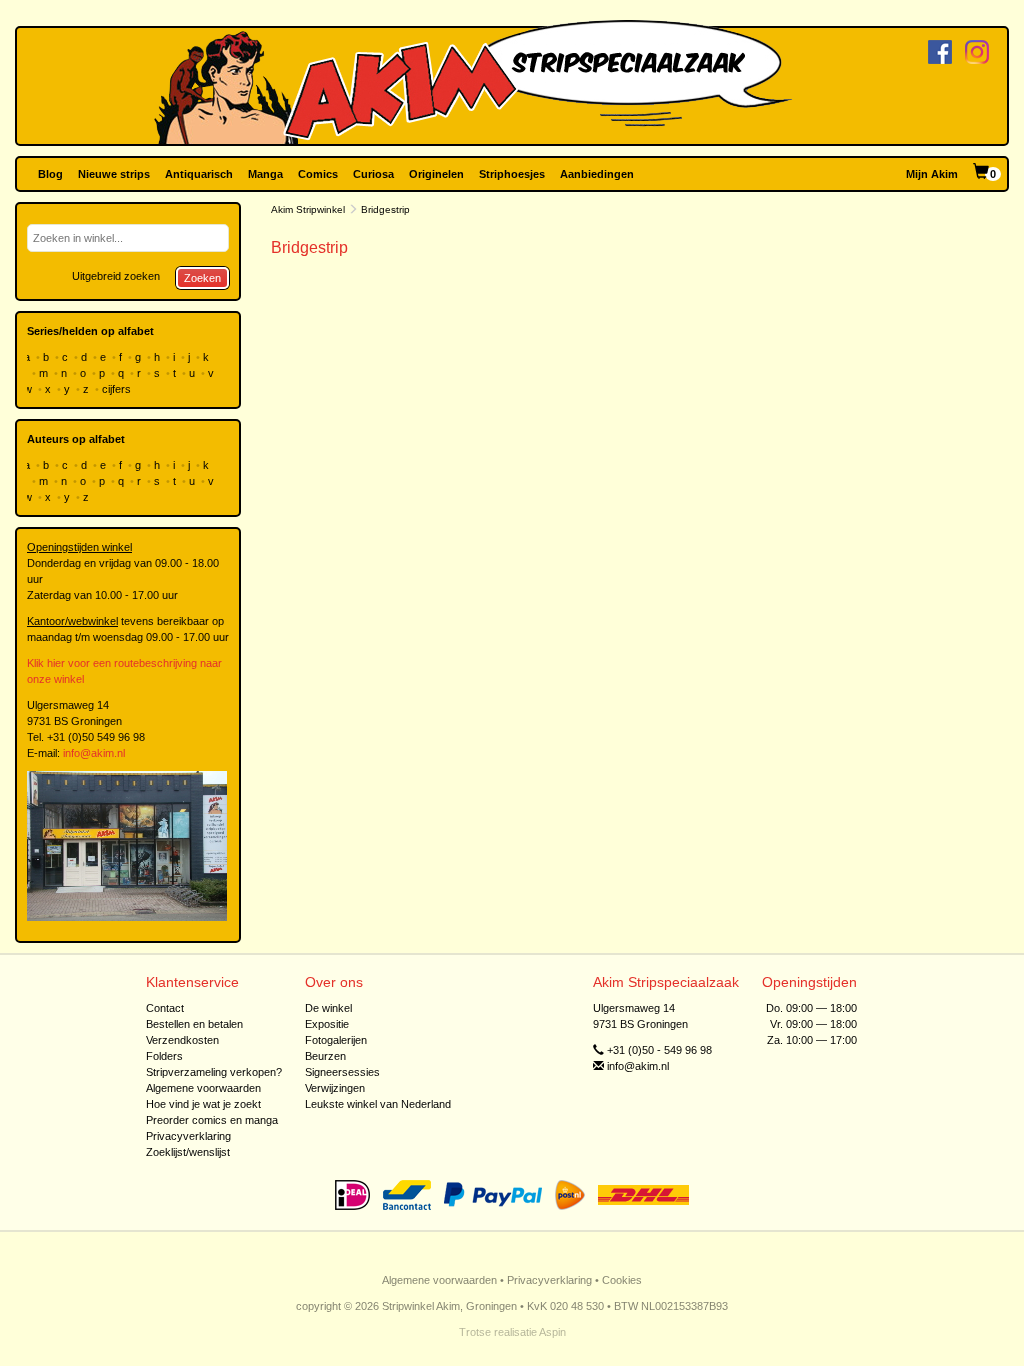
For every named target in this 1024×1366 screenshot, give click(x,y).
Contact (165, 1008)
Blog (50, 174)
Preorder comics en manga (212, 1120)
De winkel (328, 1008)
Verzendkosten (182, 1040)
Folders (164, 1056)
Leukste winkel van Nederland (378, 1104)
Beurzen (325, 1056)
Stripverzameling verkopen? (214, 1072)
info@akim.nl (94, 753)
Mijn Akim (932, 174)
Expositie (327, 1024)
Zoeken (202, 278)
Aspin (552, 1332)
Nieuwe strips (114, 174)
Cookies (622, 1280)
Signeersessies (342, 1072)
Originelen (436, 174)
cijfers (118, 389)
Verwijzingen (335, 1088)
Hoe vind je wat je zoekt (203, 1104)
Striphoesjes (512, 174)
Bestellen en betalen (194, 1024)
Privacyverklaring (188, 1136)
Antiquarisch (199, 174)
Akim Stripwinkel (308, 209)
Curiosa (373, 174)
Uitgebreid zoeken (116, 276)
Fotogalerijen (336, 1040)
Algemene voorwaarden (203, 1088)
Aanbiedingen (597, 174)
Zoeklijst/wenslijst (188, 1152)
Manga (265, 174)
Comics (318, 174)
